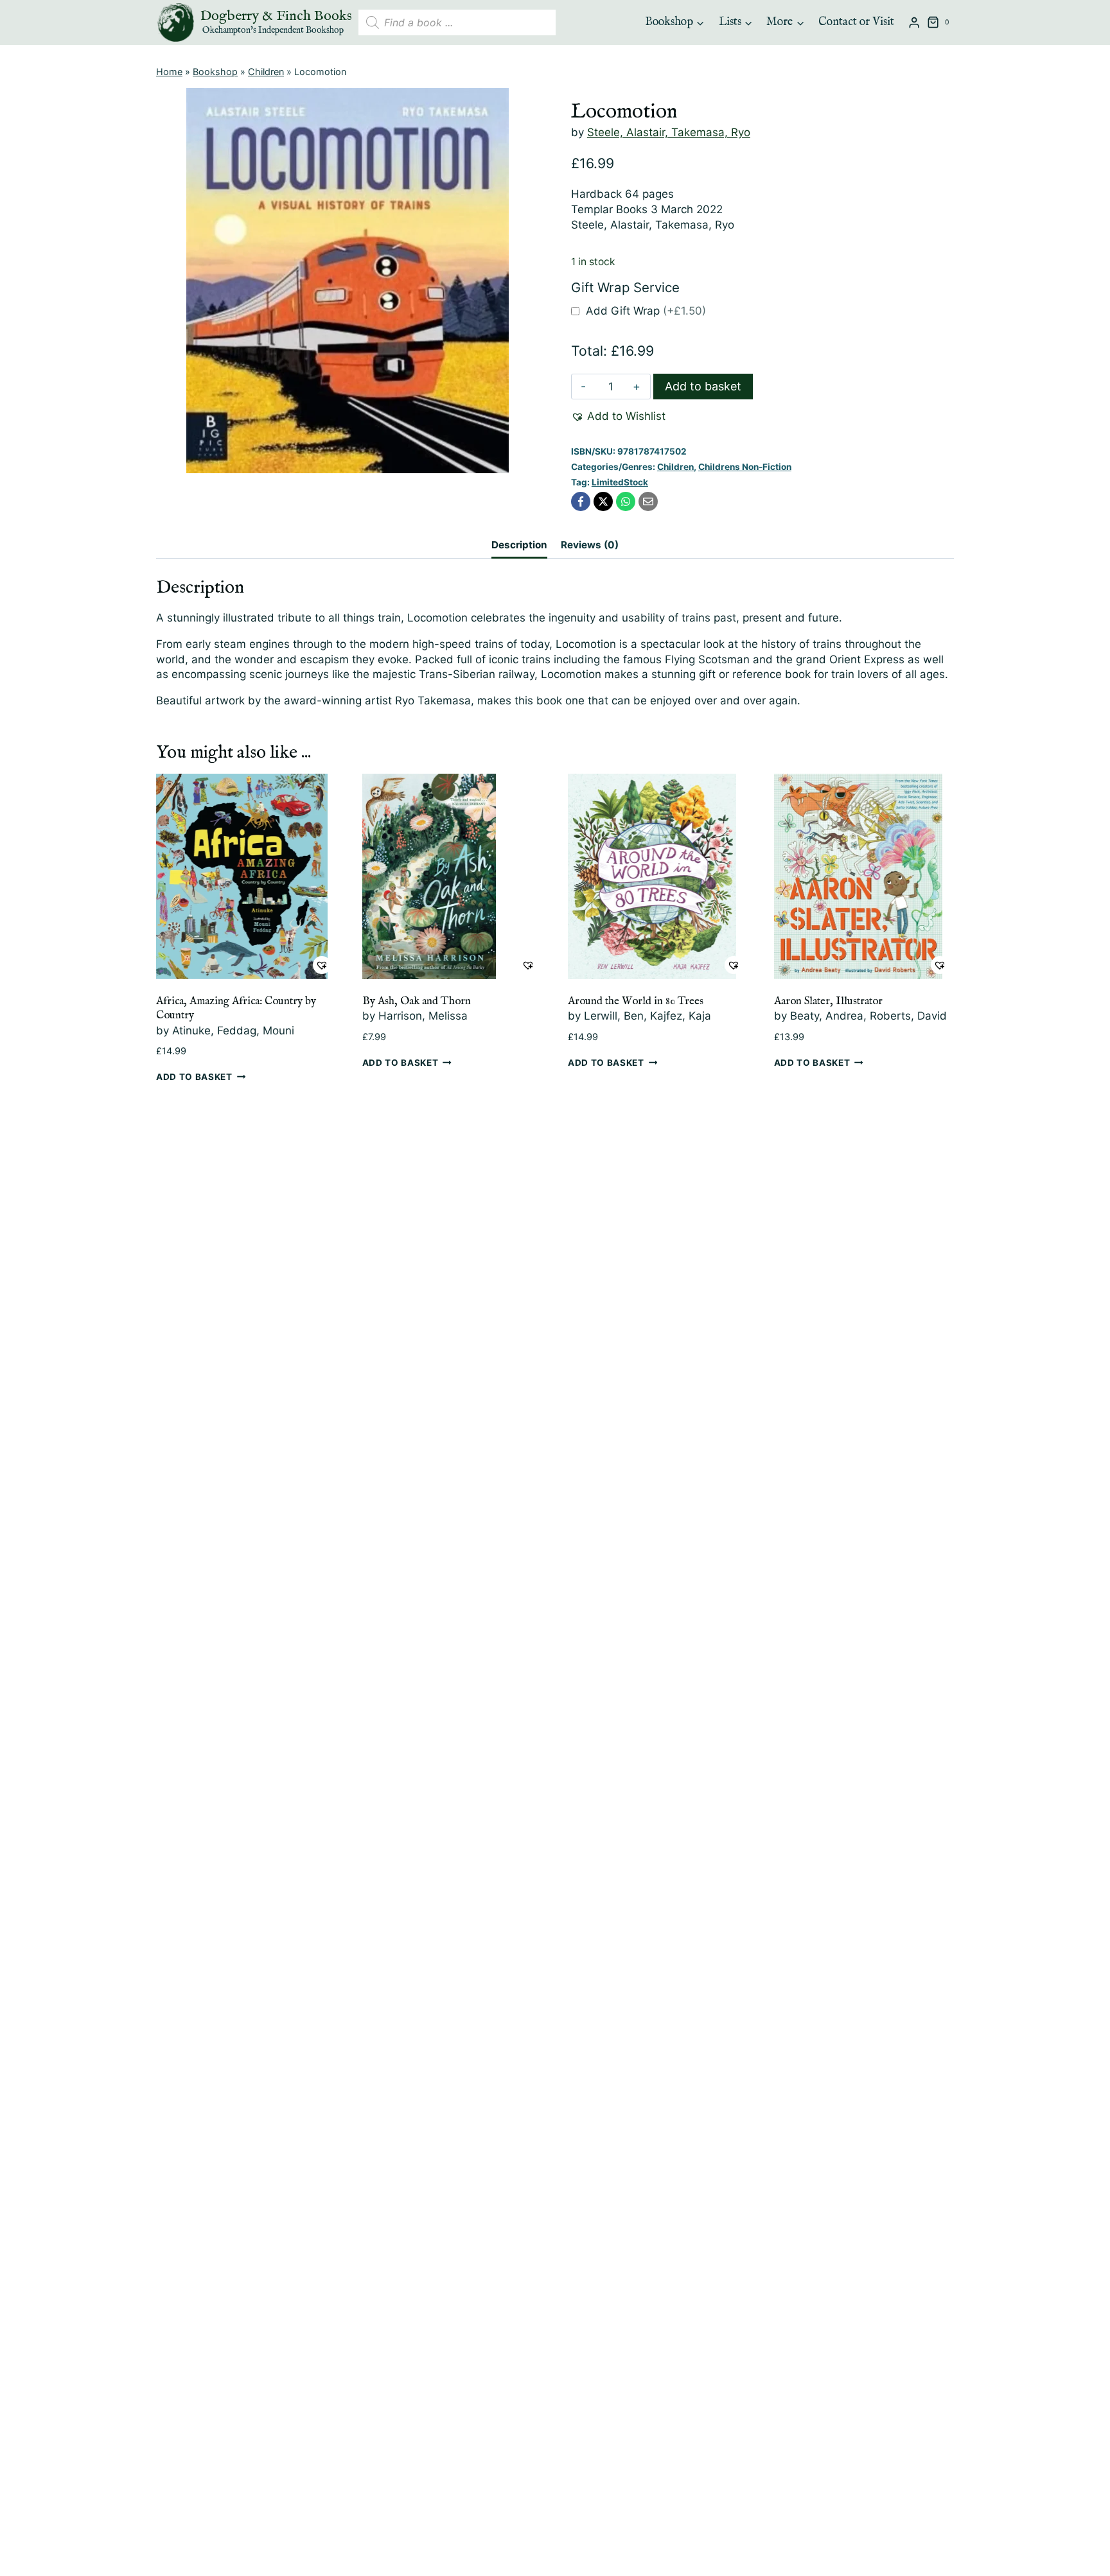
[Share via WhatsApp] (626, 501)
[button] (618, 417)
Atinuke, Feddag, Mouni (233, 1031)
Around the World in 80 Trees (636, 1001)
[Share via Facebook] (581, 501)
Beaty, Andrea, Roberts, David (868, 1016)
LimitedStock (620, 482)
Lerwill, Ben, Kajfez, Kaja (647, 1016)
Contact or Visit (856, 22)
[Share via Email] (648, 501)
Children (266, 72)
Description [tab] (519, 545)
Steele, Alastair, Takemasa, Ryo (669, 132)
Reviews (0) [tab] (590, 545)
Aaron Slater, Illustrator (828, 1001)
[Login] (914, 23)
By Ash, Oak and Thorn (417, 1001)
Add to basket (703, 386)
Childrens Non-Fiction (745, 467)
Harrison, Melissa (423, 1016)
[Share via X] (603, 501)
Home (169, 72)
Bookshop (215, 72)
